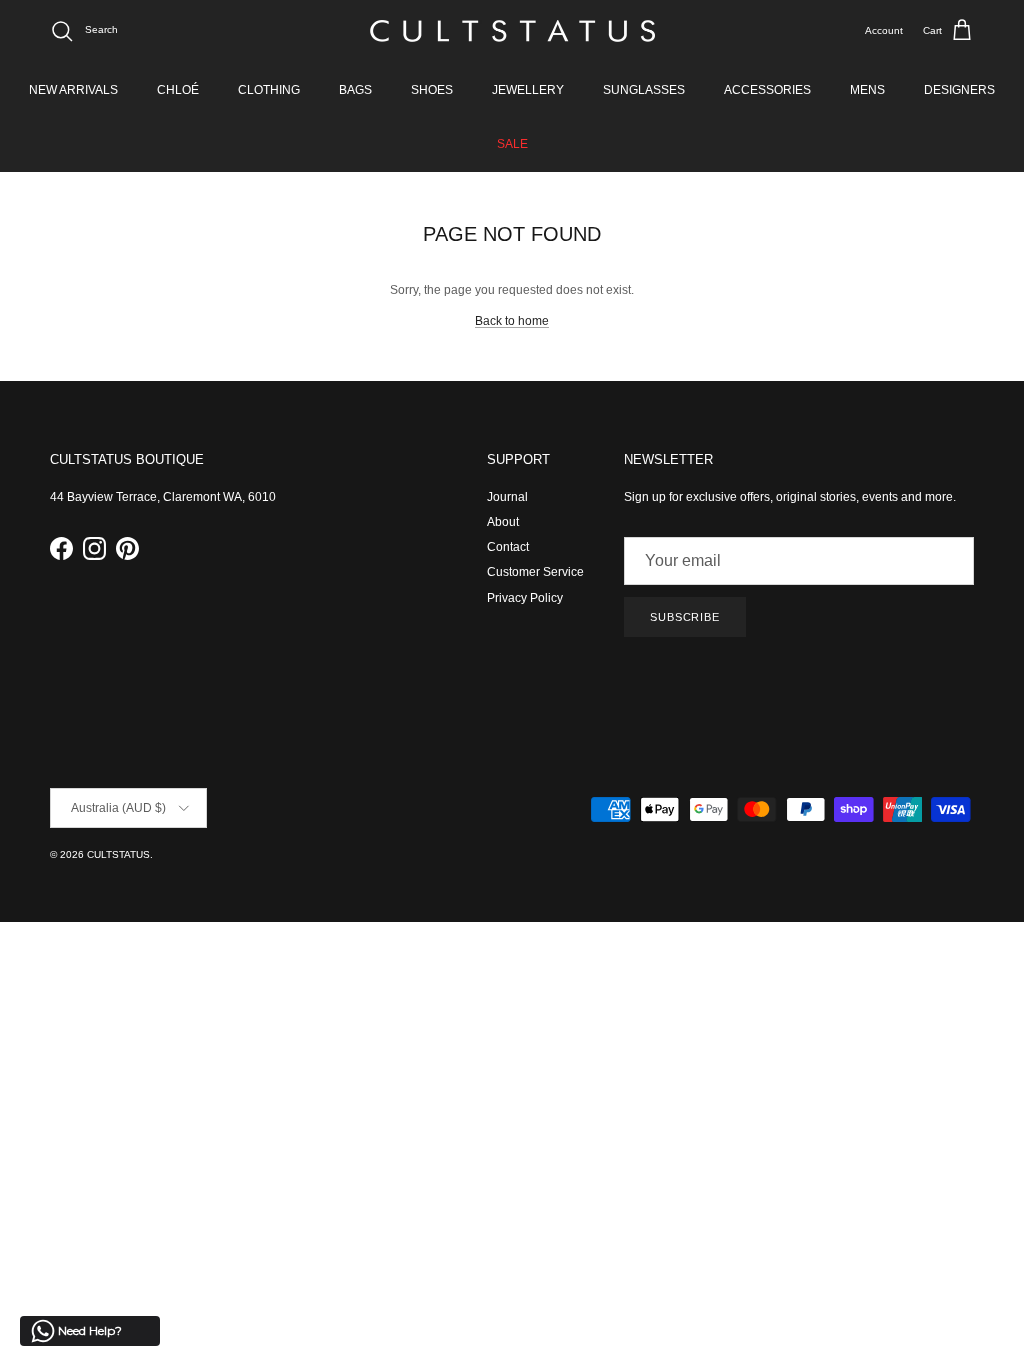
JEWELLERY (528, 90)
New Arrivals (73, 90)
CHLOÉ (178, 90)
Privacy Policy (525, 598)
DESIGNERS (959, 90)
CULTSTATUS (118, 854)
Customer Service (535, 572)
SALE (512, 144)
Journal (507, 497)
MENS (867, 90)
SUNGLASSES (644, 90)
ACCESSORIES (767, 90)
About (503, 522)
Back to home (512, 321)
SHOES (432, 90)
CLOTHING (269, 90)
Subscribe (685, 617)
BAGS (355, 90)
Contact (508, 547)
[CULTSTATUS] (512, 31)
